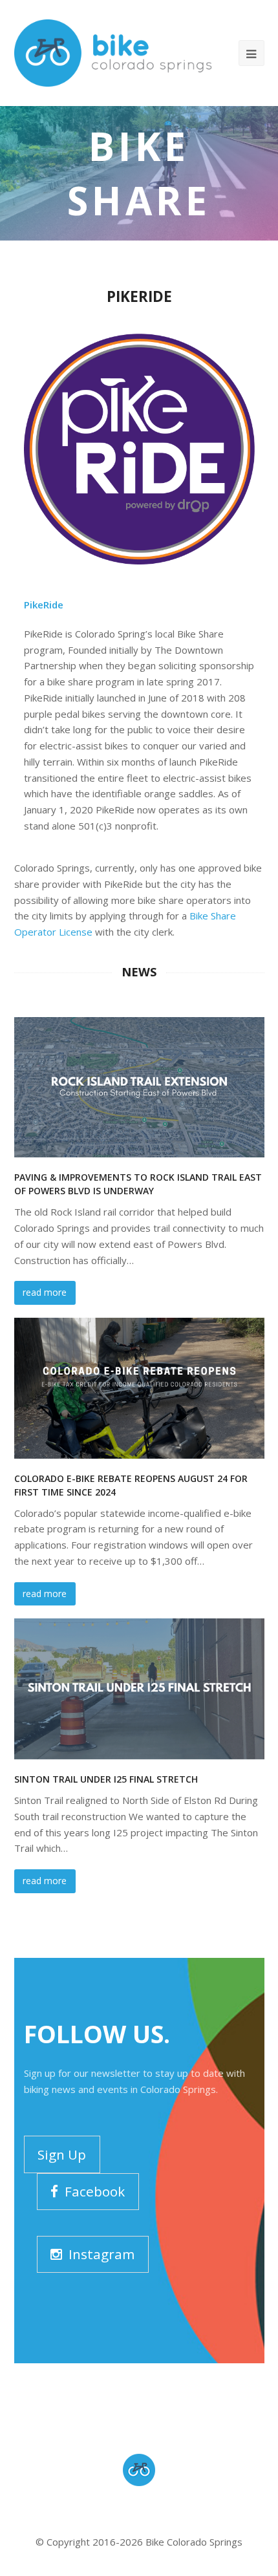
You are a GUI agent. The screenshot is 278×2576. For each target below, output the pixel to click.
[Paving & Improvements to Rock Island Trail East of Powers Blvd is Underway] (139, 1088)
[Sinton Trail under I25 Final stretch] (139, 1689)
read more (45, 1292)
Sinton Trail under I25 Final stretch (106, 1779)
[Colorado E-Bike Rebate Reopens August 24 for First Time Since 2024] (139, 1388)
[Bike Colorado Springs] (113, 52)
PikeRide (44, 605)
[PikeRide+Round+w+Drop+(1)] (139, 449)
